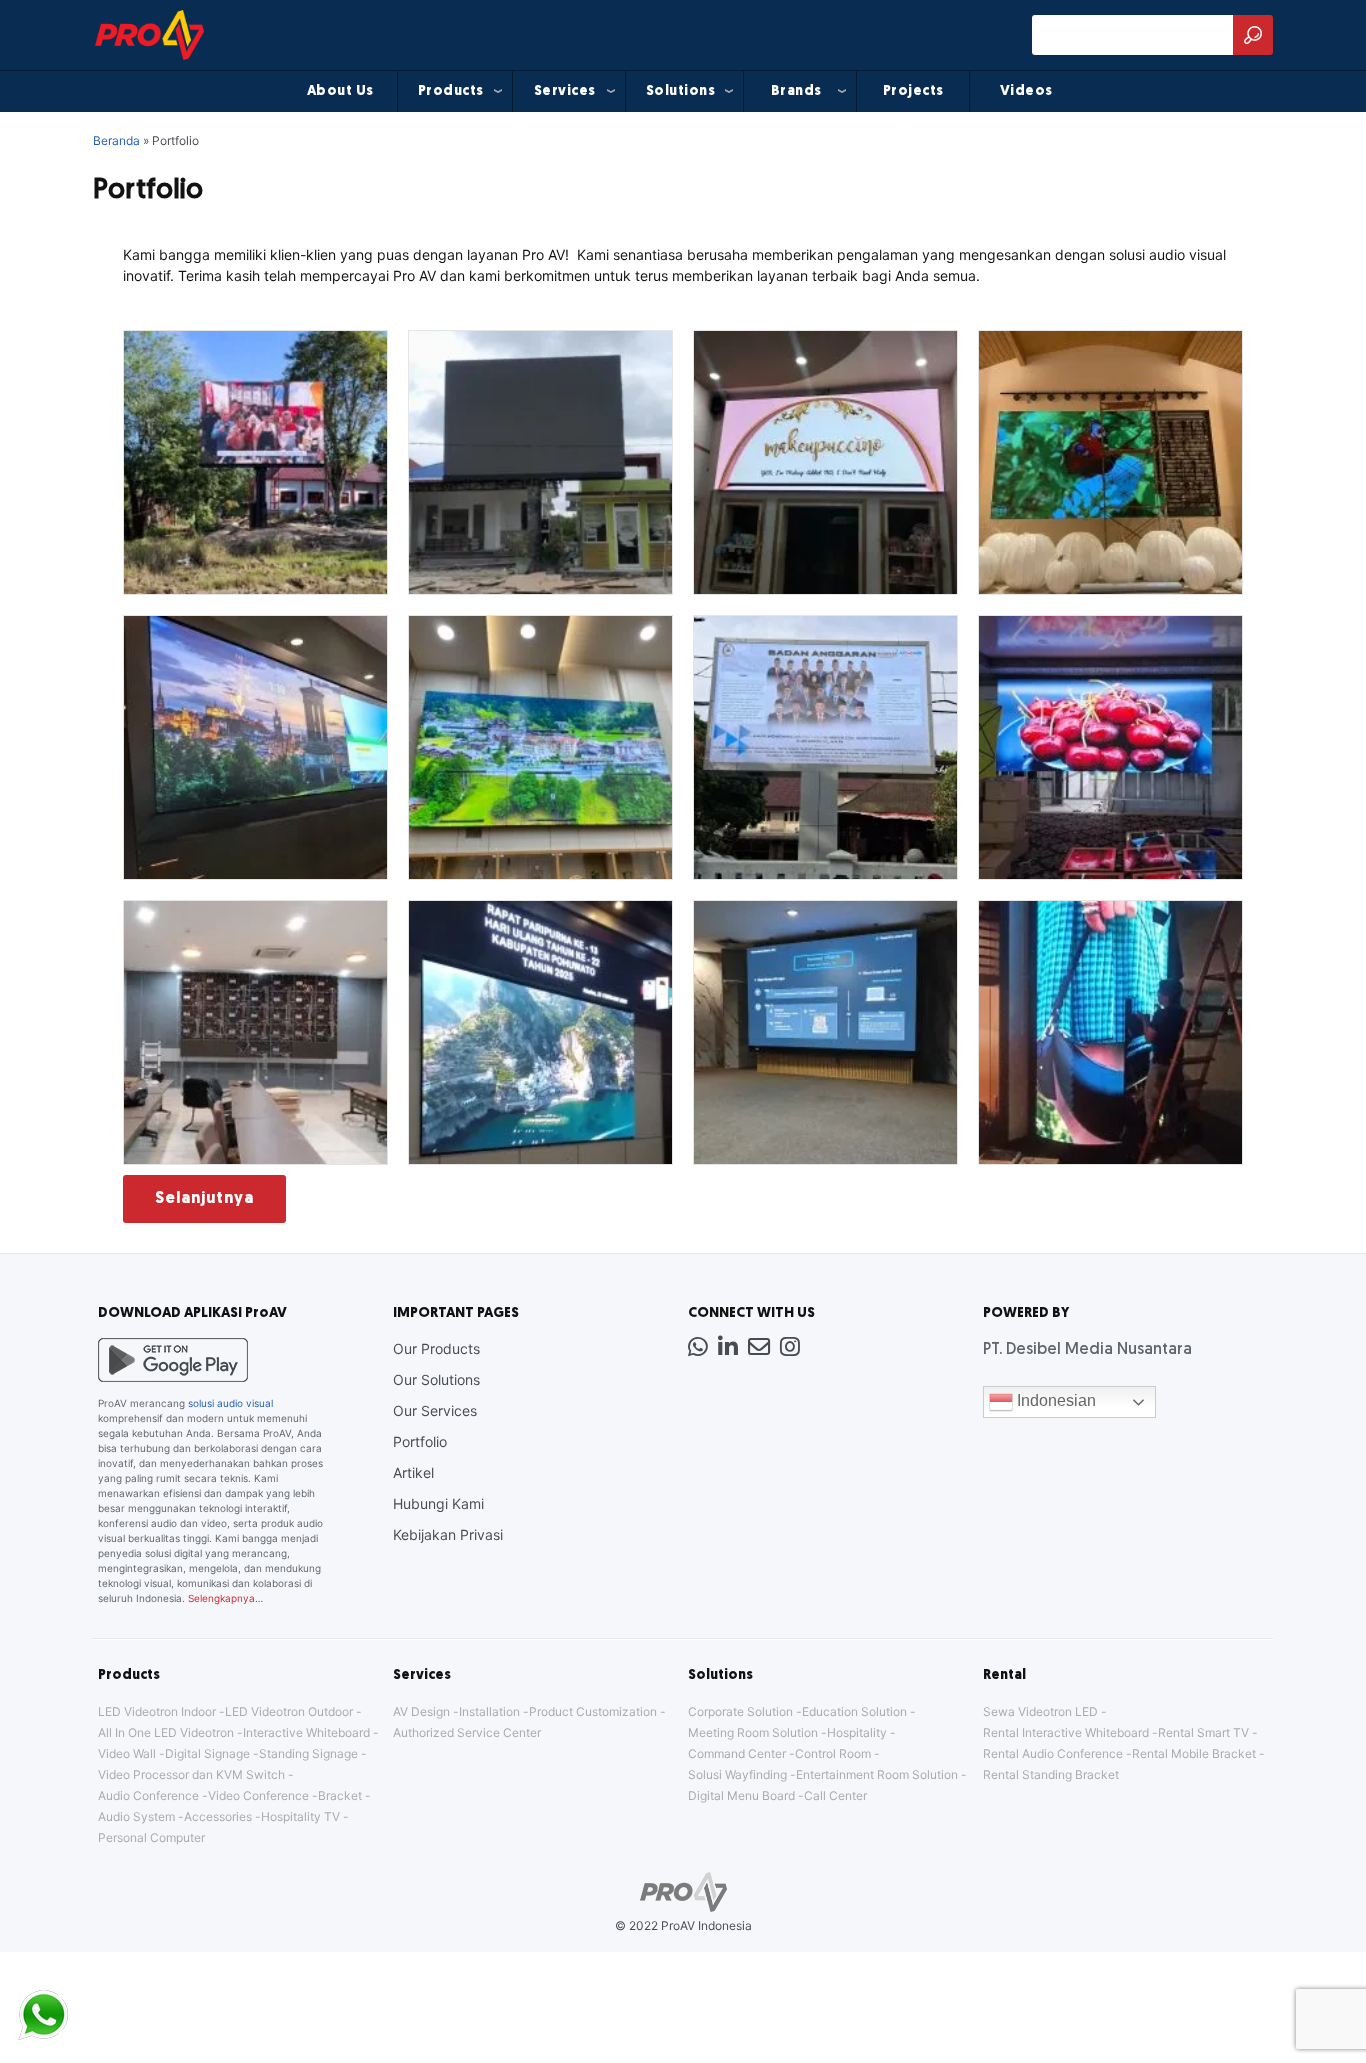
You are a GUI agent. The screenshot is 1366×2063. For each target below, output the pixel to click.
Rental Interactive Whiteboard (1066, 1732)
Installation (489, 1711)
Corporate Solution (740, 1711)
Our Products (436, 1348)
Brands (796, 91)
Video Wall (127, 1753)
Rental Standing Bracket (1051, 1774)
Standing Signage (308, 1753)
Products (451, 91)
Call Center (835, 1795)
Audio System (136, 1816)
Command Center (737, 1753)
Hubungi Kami (438, 1503)
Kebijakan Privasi (448, 1534)
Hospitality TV (300, 1816)
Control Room (833, 1753)
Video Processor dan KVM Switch (191, 1774)
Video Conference (258, 1795)
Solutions (681, 91)
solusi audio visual (230, 1403)
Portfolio (420, 1441)
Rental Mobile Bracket (1194, 1753)
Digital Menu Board (741, 1795)
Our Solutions (436, 1379)
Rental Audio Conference (1053, 1753)
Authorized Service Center (467, 1732)
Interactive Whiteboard (306, 1732)
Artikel (413, 1472)
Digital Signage (207, 1753)
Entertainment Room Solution (877, 1774)
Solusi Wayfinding (737, 1774)
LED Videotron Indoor (157, 1711)
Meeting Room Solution (753, 1732)
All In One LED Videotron (166, 1732)
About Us (340, 91)
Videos (1026, 91)
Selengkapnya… (225, 1598)
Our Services (435, 1410)
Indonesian (1054, 1400)
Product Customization (593, 1711)
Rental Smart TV (1203, 1732)
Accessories (218, 1816)
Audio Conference (148, 1795)
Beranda (116, 140)
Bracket (340, 1795)
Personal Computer (151, 1837)
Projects (913, 91)
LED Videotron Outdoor (289, 1711)
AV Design (421, 1711)
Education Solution (854, 1711)
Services (565, 91)
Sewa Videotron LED (1040, 1711)
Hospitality (857, 1732)
